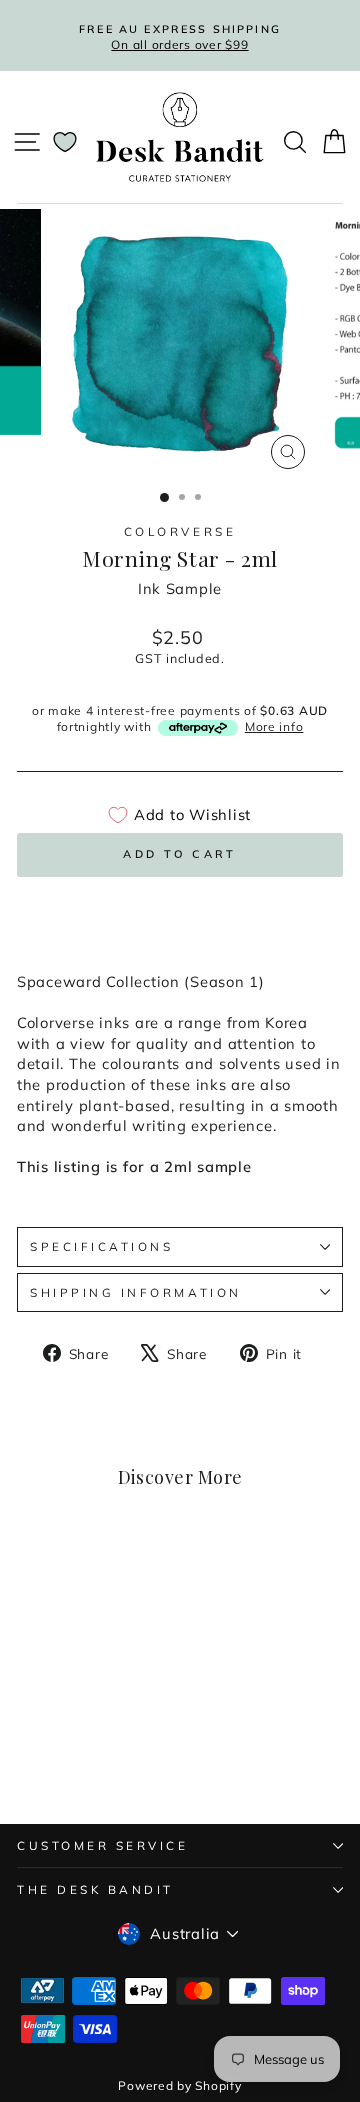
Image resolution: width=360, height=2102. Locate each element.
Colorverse (180, 531)
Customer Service (103, 1845)
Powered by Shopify (179, 2085)
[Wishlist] (65, 142)
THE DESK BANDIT (95, 1889)
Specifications (101, 1246)
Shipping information (136, 1292)
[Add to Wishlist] (116, 1580)
